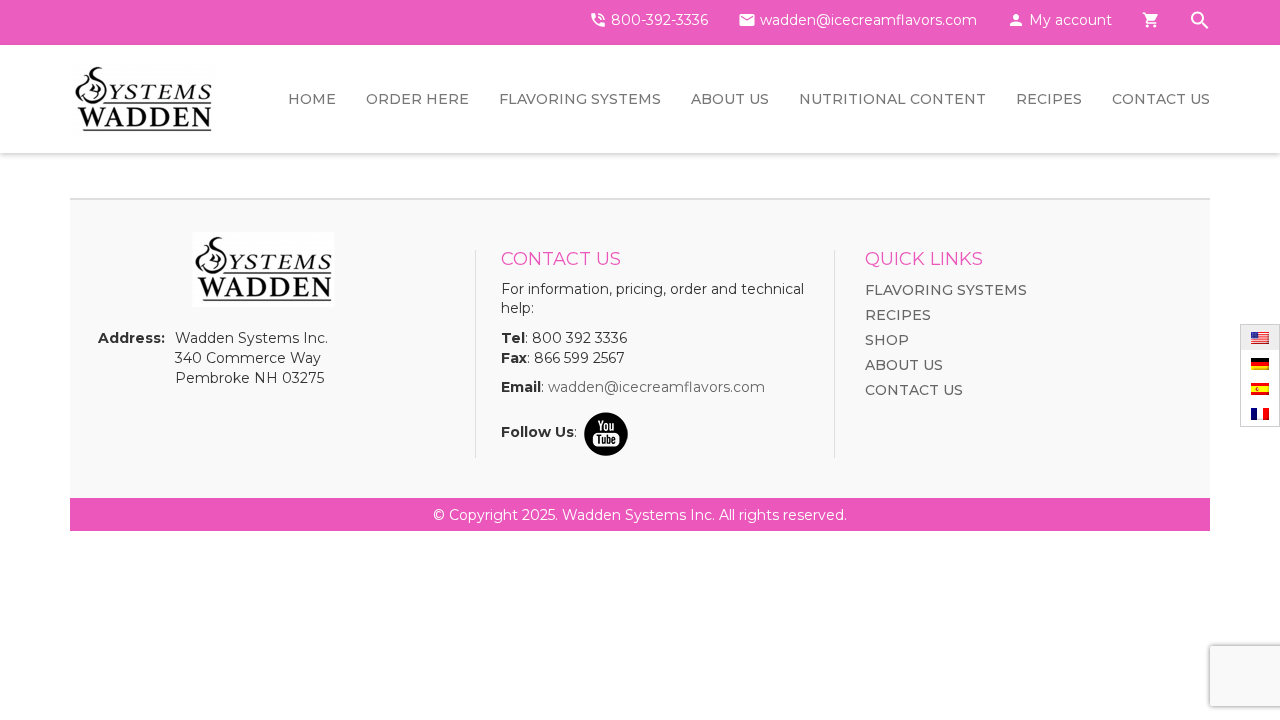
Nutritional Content (892, 99)
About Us (730, 99)
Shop (887, 340)
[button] (1200, 22)
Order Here (417, 99)
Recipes (1049, 99)
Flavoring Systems (580, 99)
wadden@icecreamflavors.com (656, 387)
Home (312, 99)
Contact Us (1161, 99)
